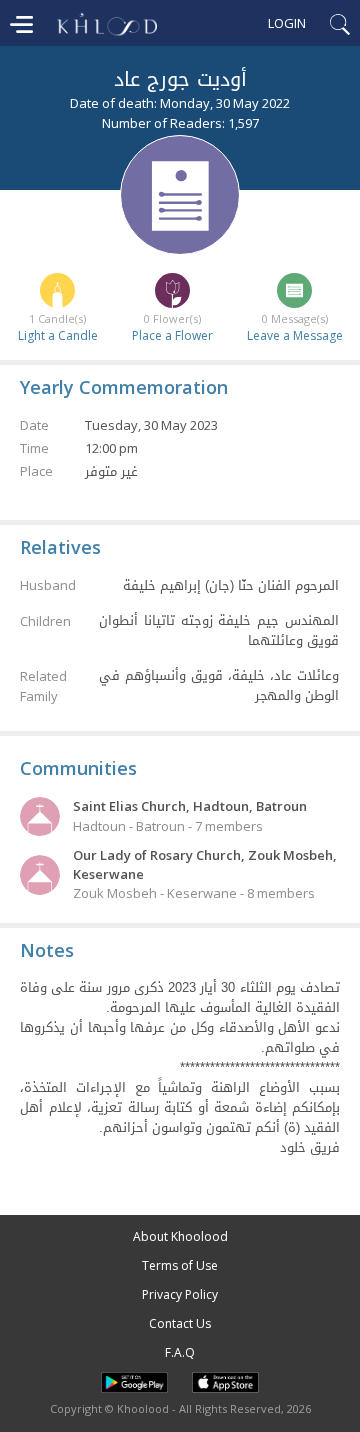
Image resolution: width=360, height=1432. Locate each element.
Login (287, 23)
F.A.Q (180, 1352)
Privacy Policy (180, 1294)
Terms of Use (180, 1265)
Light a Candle (58, 335)
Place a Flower (172, 335)
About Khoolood (180, 1236)
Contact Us (180, 1323)
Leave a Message (295, 335)
